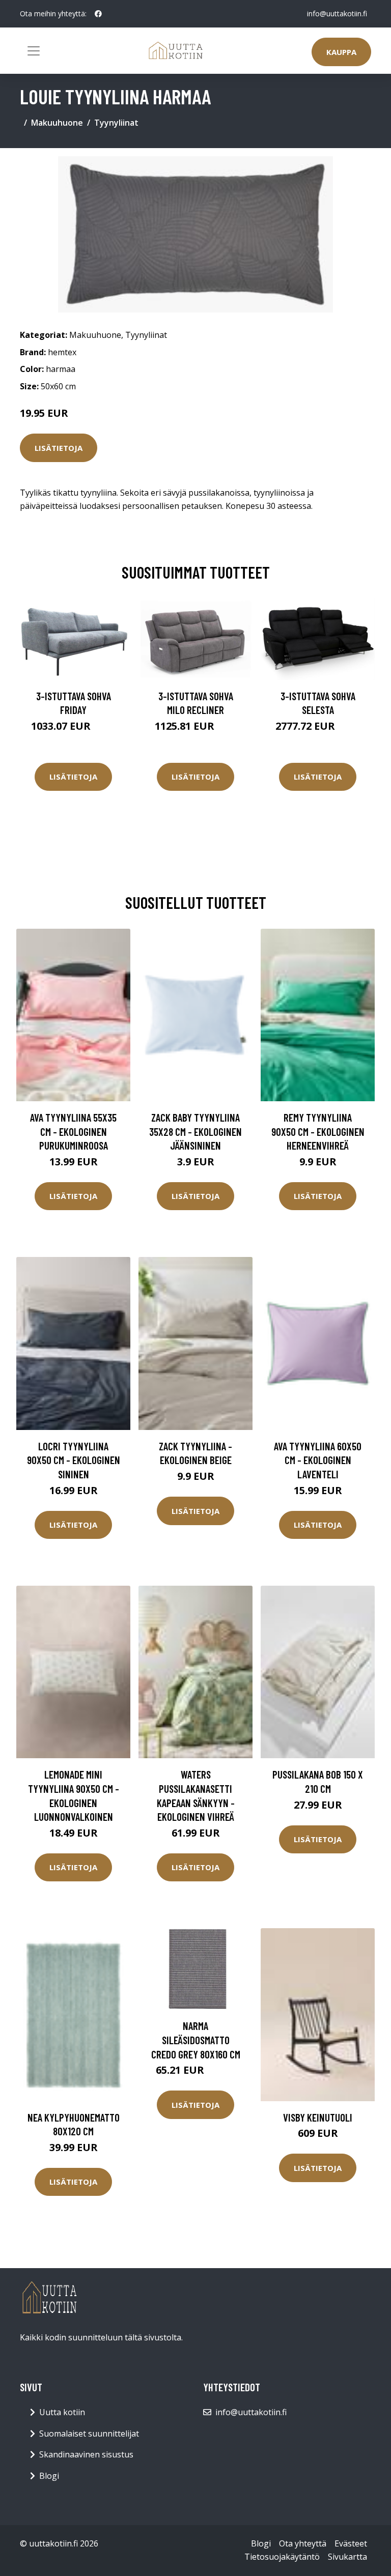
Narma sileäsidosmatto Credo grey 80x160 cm (196, 2040)
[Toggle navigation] (34, 51)
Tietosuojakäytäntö (282, 2557)
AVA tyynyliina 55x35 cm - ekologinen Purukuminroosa (73, 1131)
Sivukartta (347, 2557)
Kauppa (341, 52)
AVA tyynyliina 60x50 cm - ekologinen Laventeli (318, 1460)
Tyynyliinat (116, 123)
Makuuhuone (57, 123)
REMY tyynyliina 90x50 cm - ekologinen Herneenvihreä (318, 1131)
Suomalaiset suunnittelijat (89, 2434)
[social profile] (98, 14)
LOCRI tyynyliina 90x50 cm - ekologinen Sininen (74, 1460)
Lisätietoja (59, 448)
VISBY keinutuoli (318, 2117)
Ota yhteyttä (303, 2543)
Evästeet (351, 2543)
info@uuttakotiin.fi (337, 13)
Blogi (49, 2476)
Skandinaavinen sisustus (86, 2454)
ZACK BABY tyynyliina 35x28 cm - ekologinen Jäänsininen (195, 1131)
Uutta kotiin (62, 2412)
